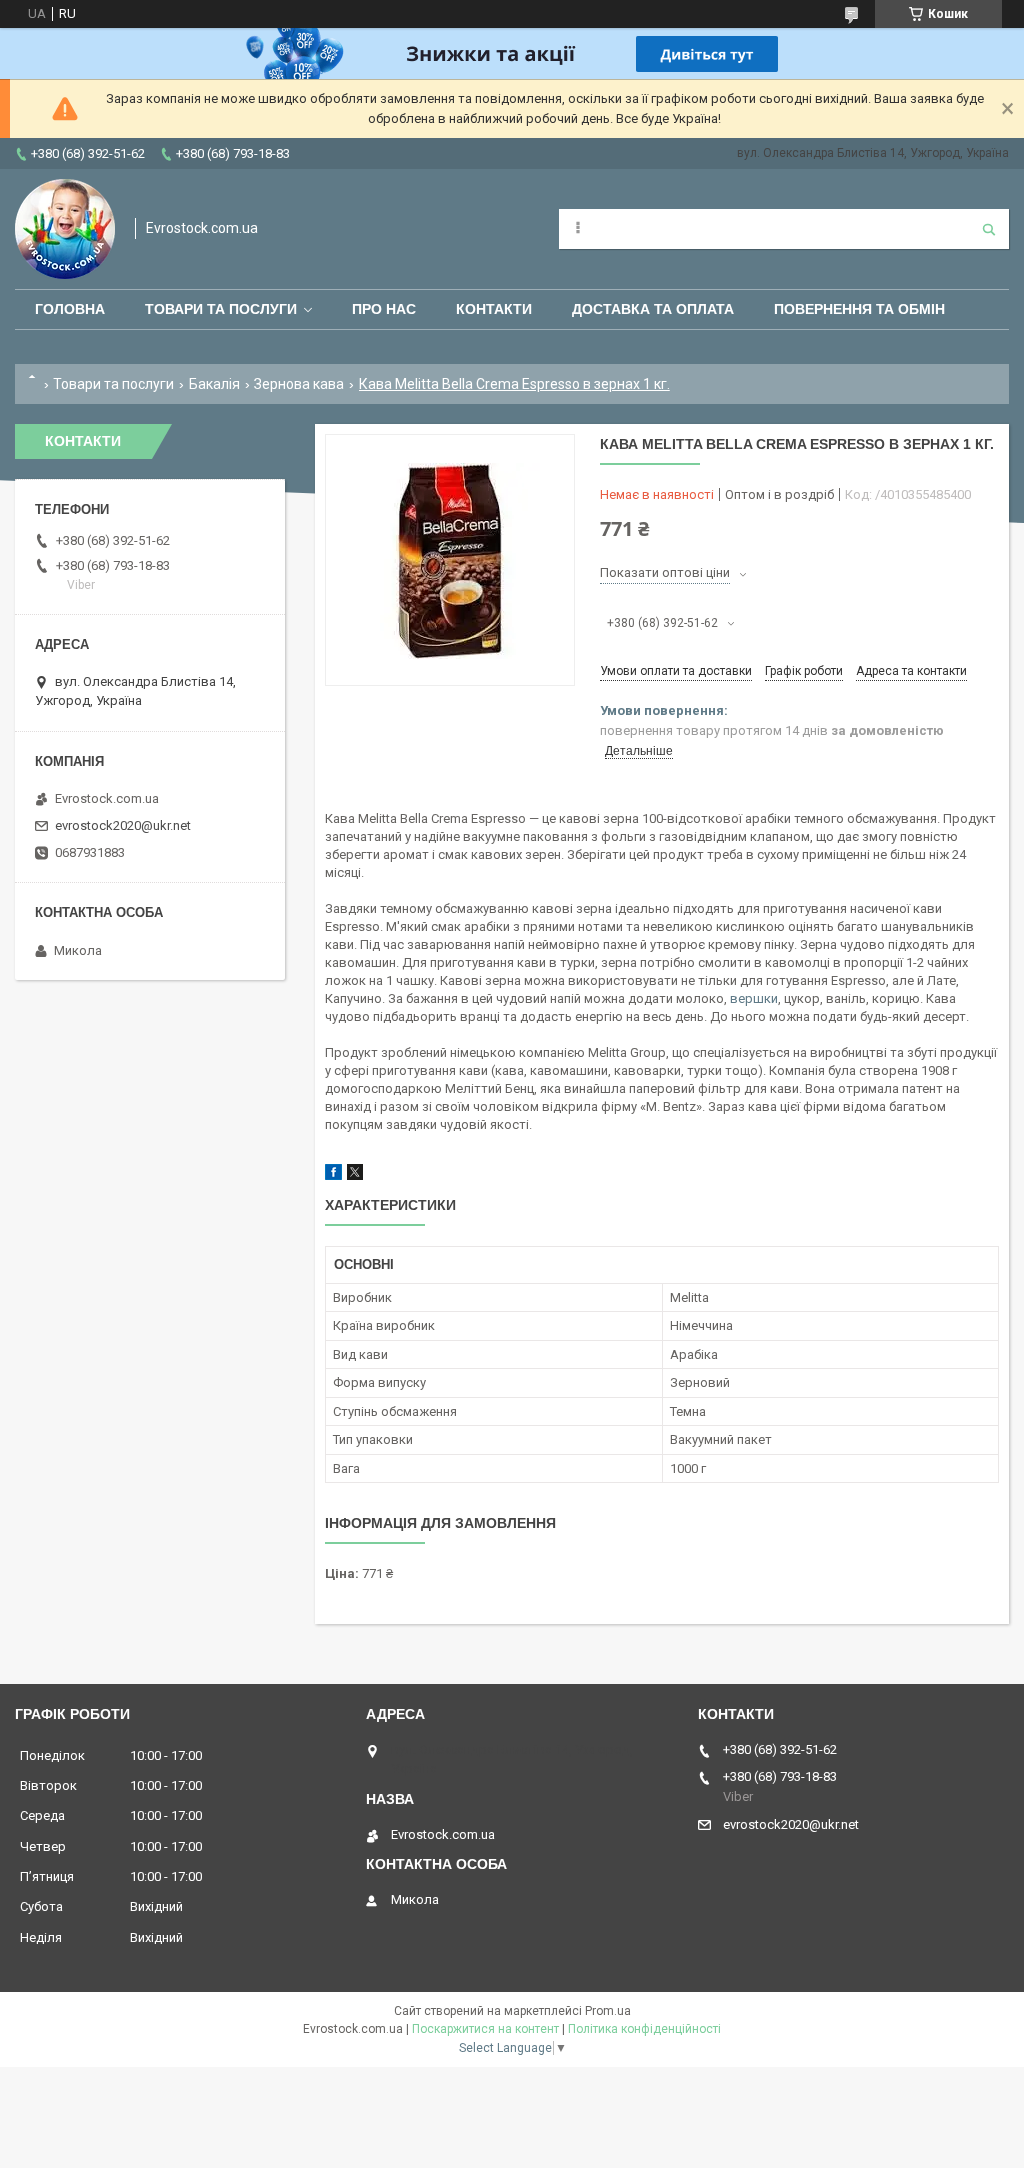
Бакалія (214, 384)
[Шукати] (989, 229)
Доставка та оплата (653, 309)
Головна (70, 309)
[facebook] (333, 1175)
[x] (355, 1175)
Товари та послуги (221, 309)
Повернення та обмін (859, 309)
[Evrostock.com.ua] (65, 229)
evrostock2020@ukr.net (123, 825)
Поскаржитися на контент (485, 2029)
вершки (754, 998)
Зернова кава (299, 384)
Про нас (384, 309)
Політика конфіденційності (644, 2029)
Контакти (494, 309)
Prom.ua (608, 2011)
